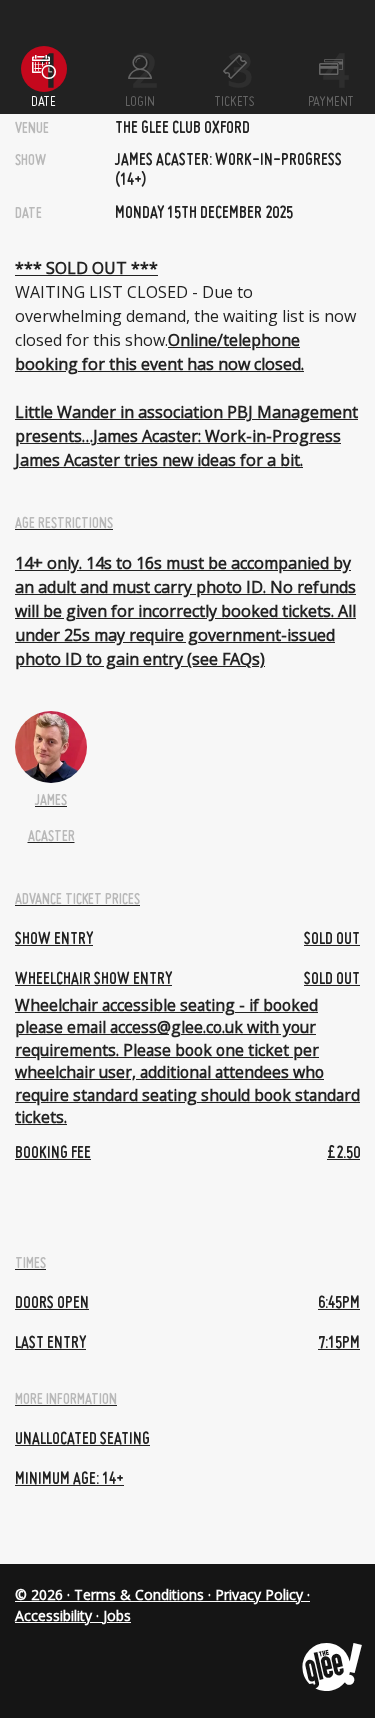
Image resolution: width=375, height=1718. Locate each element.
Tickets (235, 102)
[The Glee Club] (330, 1651)
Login (140, 102)
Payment (331, 102)
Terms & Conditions (139, 1594)
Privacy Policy (259, 1594)
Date (43, 102)
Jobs (117, 1615)
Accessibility (53, 1615)
